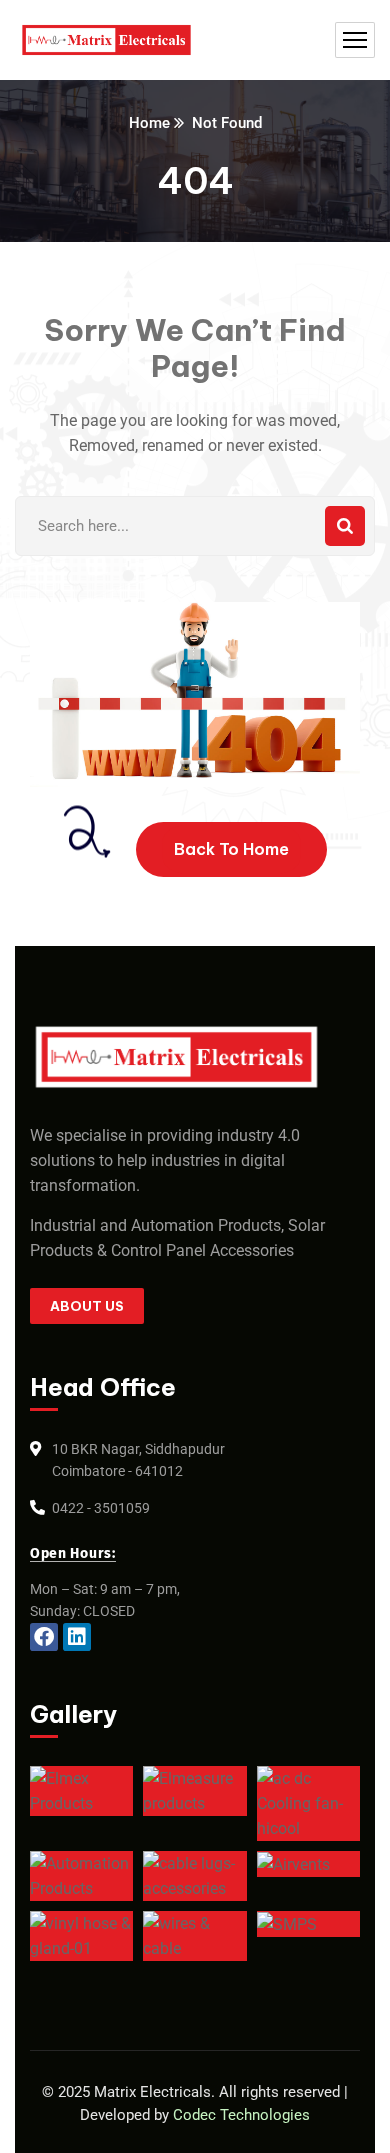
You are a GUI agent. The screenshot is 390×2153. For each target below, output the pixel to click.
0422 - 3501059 (101, 1508)
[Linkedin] (77, 1637)
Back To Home (231, 849)
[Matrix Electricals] (106, 40)
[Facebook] (44, 1637)
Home (149, 123)
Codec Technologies (241, 2115)
